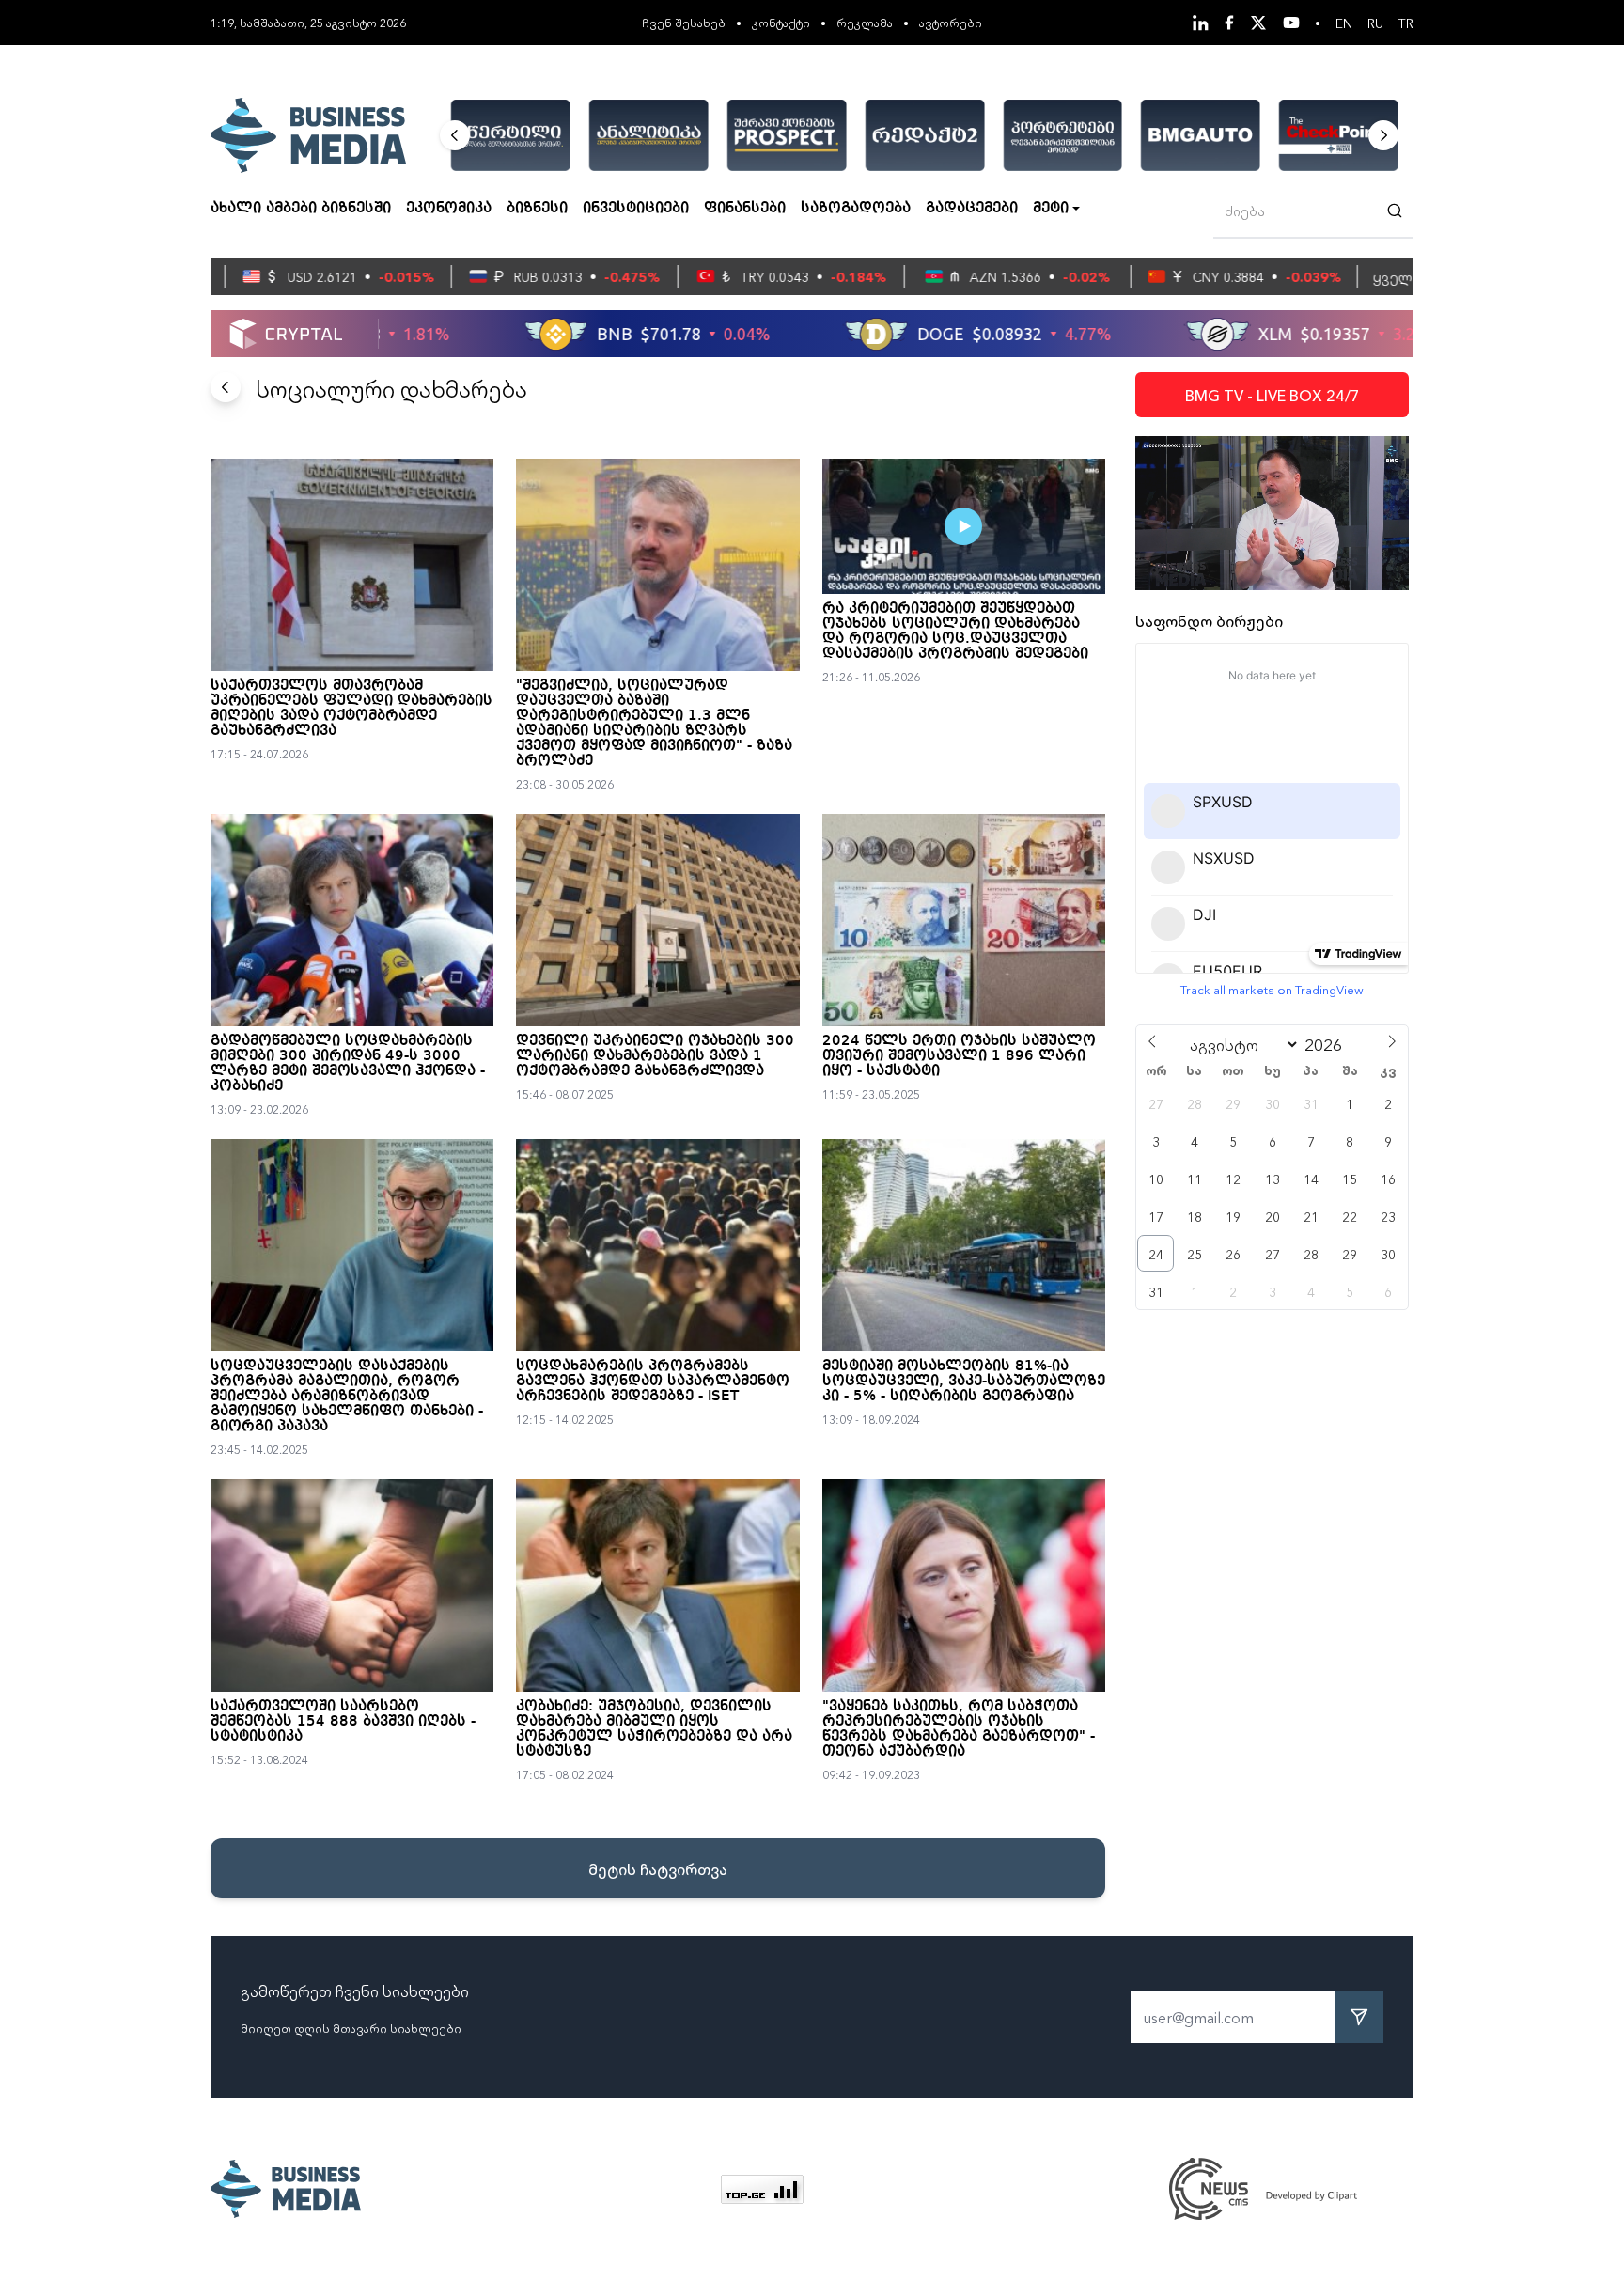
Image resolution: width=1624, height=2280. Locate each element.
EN (1344, 23)
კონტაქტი (781, 22)
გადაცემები (972, 209)
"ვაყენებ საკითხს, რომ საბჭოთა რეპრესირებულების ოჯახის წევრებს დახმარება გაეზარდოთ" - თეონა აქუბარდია (959, 1729)
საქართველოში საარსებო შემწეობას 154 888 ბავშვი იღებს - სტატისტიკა (343, 1722)
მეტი (1051, 209)
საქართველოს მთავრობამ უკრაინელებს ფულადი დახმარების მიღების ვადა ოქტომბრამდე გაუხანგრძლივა (351, 709)
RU (1375, 23)
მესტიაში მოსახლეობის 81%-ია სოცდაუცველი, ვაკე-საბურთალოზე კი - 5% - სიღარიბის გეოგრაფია (964, 1382)
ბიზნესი (537, 209)
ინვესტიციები (636, 209)
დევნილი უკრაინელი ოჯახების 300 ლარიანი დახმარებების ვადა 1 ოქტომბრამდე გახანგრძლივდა (655, 1056)
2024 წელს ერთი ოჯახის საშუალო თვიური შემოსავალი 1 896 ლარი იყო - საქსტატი (959, 1056)
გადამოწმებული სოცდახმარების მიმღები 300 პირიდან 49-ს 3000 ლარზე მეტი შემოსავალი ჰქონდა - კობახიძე (348, 1064)
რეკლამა (865, 22)
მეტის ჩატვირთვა (658, 1868)
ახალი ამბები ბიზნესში (301, 209)
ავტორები (951, 22)
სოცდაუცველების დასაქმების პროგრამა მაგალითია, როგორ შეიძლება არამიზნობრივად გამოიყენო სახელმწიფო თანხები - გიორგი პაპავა (347, 1397)
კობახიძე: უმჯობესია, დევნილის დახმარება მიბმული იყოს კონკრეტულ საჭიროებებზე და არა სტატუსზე (654, 1729)
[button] (455, 135)
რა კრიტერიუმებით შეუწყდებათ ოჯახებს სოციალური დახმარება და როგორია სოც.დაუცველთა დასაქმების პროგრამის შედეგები (955, 632)
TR (1406, 23)
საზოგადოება (856, 209)
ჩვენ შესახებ (684, 22)
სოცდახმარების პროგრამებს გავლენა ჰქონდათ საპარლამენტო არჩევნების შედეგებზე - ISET (653, 1382)
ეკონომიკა (449, 209)
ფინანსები (745, 209)
